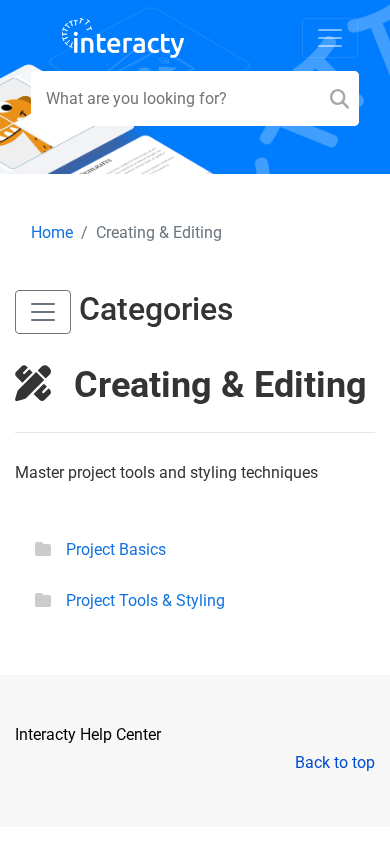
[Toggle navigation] (330, 38)
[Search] (339, 98)
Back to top (335, 762)
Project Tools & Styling (145, 600)
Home (52, 232)
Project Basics (116, 549)
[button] (43, 312)
